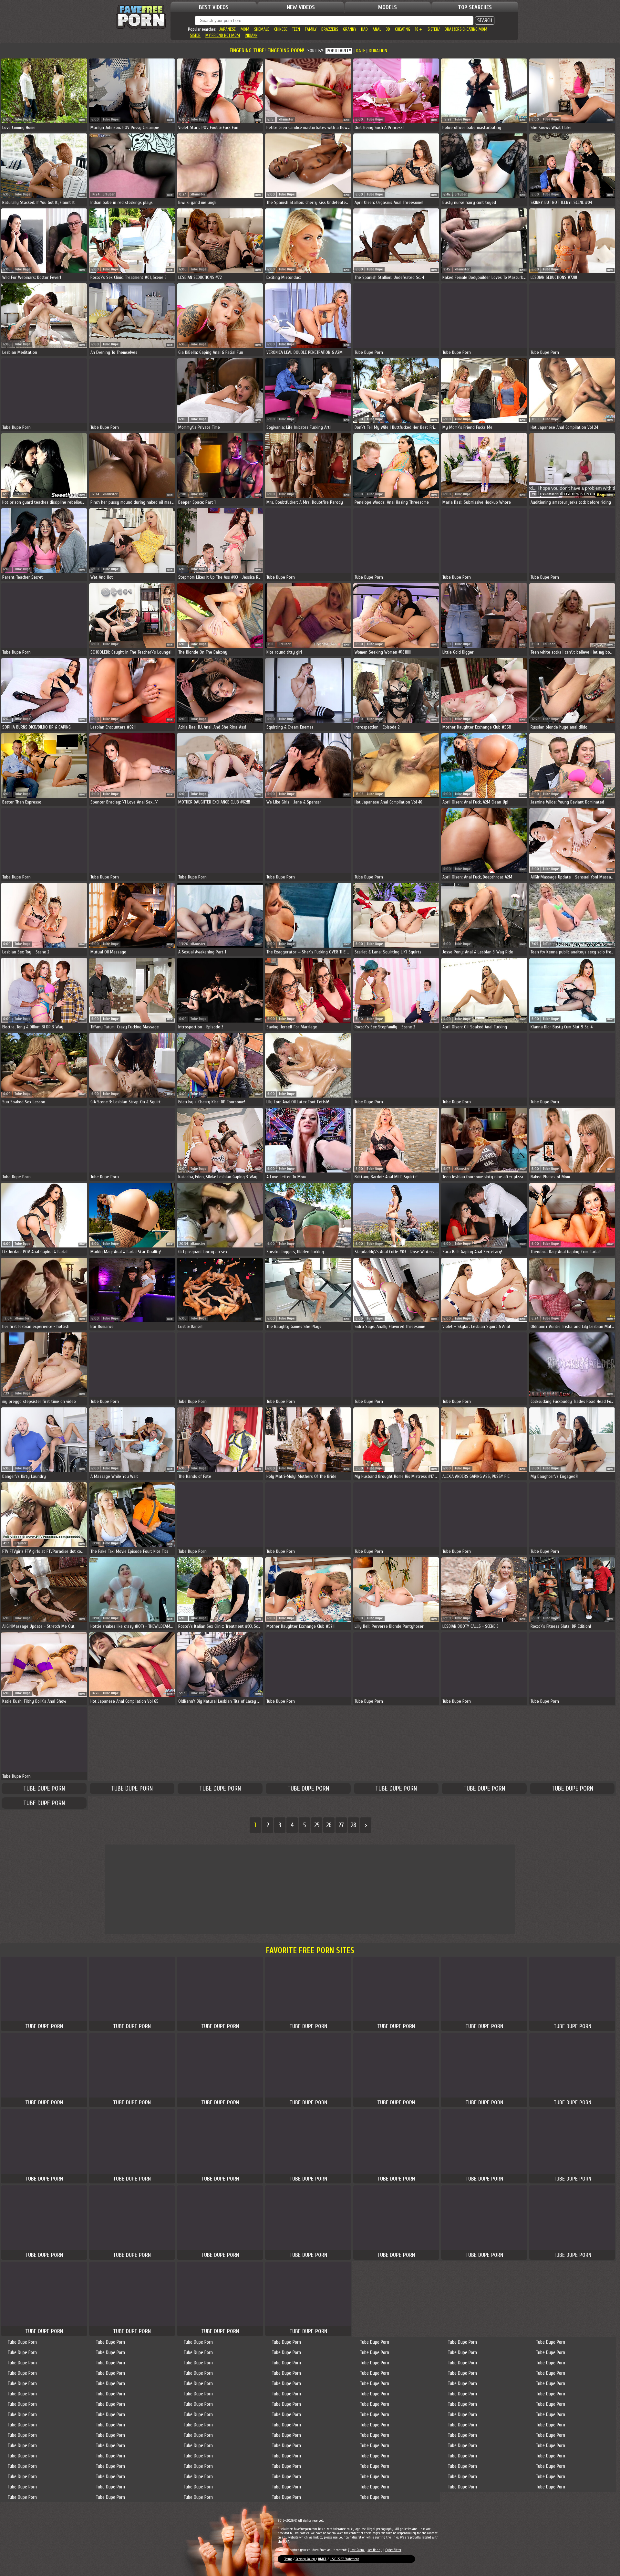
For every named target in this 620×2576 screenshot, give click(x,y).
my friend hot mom (223, 35)
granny (350, 29)
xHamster (286, 119)
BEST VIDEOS (214, 7)
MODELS (387, 7)
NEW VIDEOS (301, 7)
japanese (227, 29)
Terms (288, 2559)
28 (353, 1825)
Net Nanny (375, 2550)
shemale (262, 29)
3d (388, 29)
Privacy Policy (306, 2559)
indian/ (251, 35)
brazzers (330, 29)
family (311, 29)
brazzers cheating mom (466, 29)
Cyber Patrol (356, 2550)
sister (195, 35)
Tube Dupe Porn (44, 1788)
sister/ (434, 29)
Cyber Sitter (393, 2550)
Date (361, 51)
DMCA (322, 2559)
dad (364, 29)
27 (341, 1825)
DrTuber (109, 194)
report (83, 120)
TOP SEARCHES (475, 7)
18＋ (419, 29)
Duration (378, 51)
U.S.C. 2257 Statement (344, 2559)
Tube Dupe (23, 119)
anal (377, 29)
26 (329, 1825)
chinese (281, 29)
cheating (403, 29)
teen (296, 29)
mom (245, 29)
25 (317, 1825)
